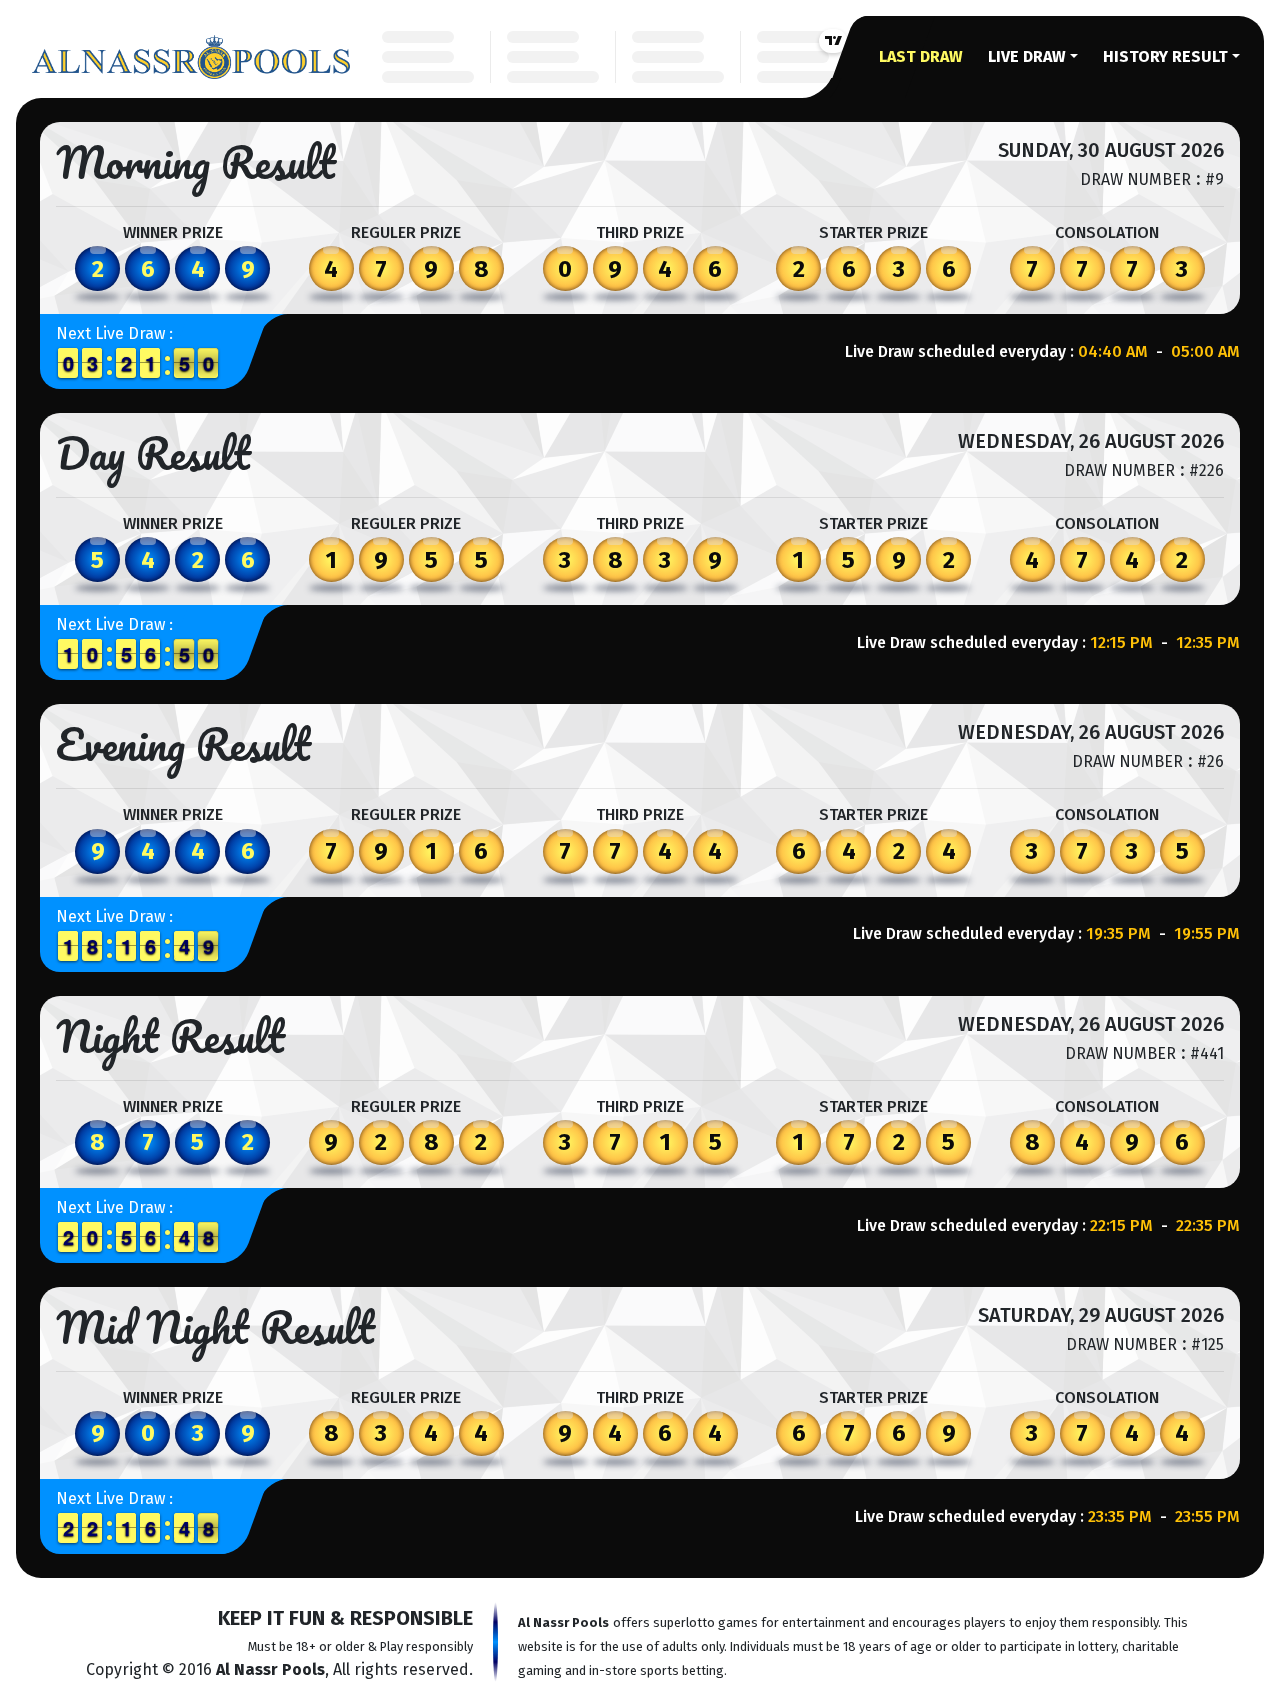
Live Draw (1027, 56)
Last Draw (921, 56)
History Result (1165, 56)
